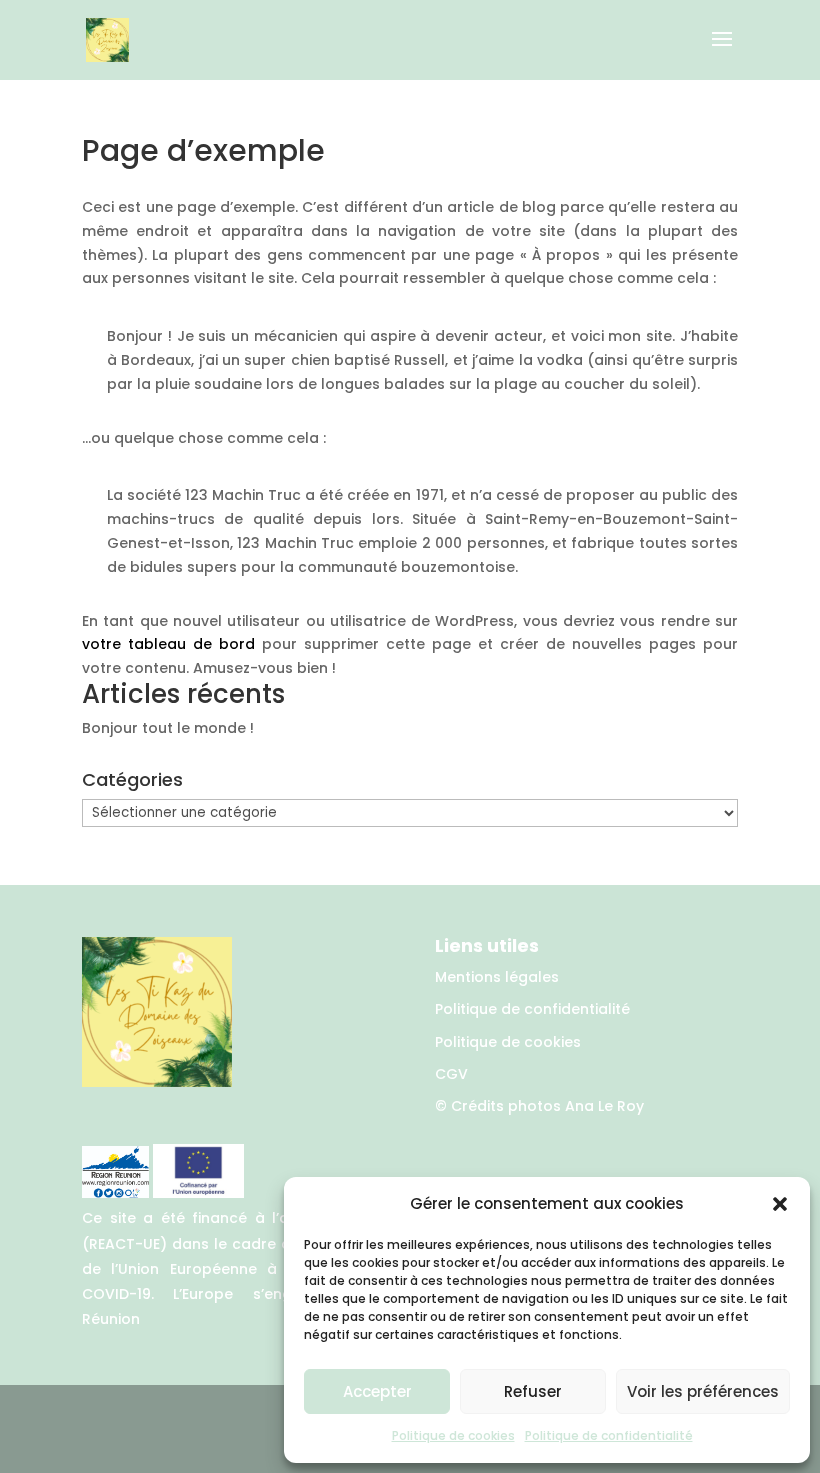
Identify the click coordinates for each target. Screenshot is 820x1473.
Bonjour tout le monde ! (168, 728)
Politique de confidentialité (609, 1435)
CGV (451, 1074)
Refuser (533, 1391)
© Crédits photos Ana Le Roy (539, 1106)
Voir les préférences (703, 1391)
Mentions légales (497, 977)
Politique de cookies (453, 1435)
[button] (780, 1204)
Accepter (377, 1391)
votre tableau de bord (168, 644)
